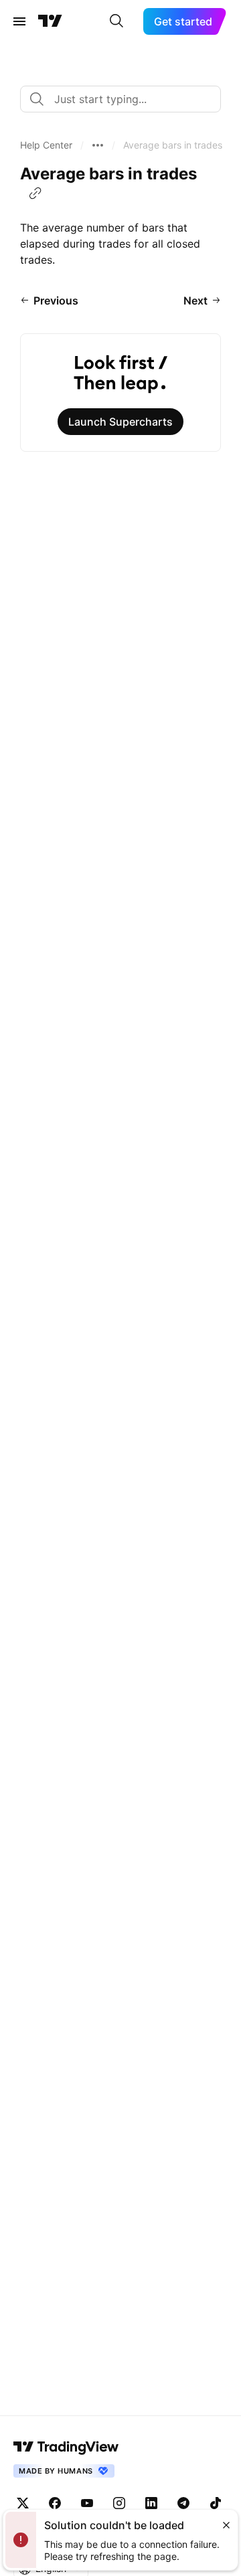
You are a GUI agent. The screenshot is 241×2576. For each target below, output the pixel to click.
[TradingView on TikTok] (216, 2503)
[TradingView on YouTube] (87, 2503)
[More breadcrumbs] (98, 145)
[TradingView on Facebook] (55, 2503)
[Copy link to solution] (35, 193)
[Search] (116, 21)
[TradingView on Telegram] (183, 2503)
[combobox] (120, 99)
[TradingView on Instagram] (119, 2503)
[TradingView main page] (50, 21)
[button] (46, 145)
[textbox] (126, 99)
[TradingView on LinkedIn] (151, 2503)
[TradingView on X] (23, 2503)
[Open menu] (19, 21)
